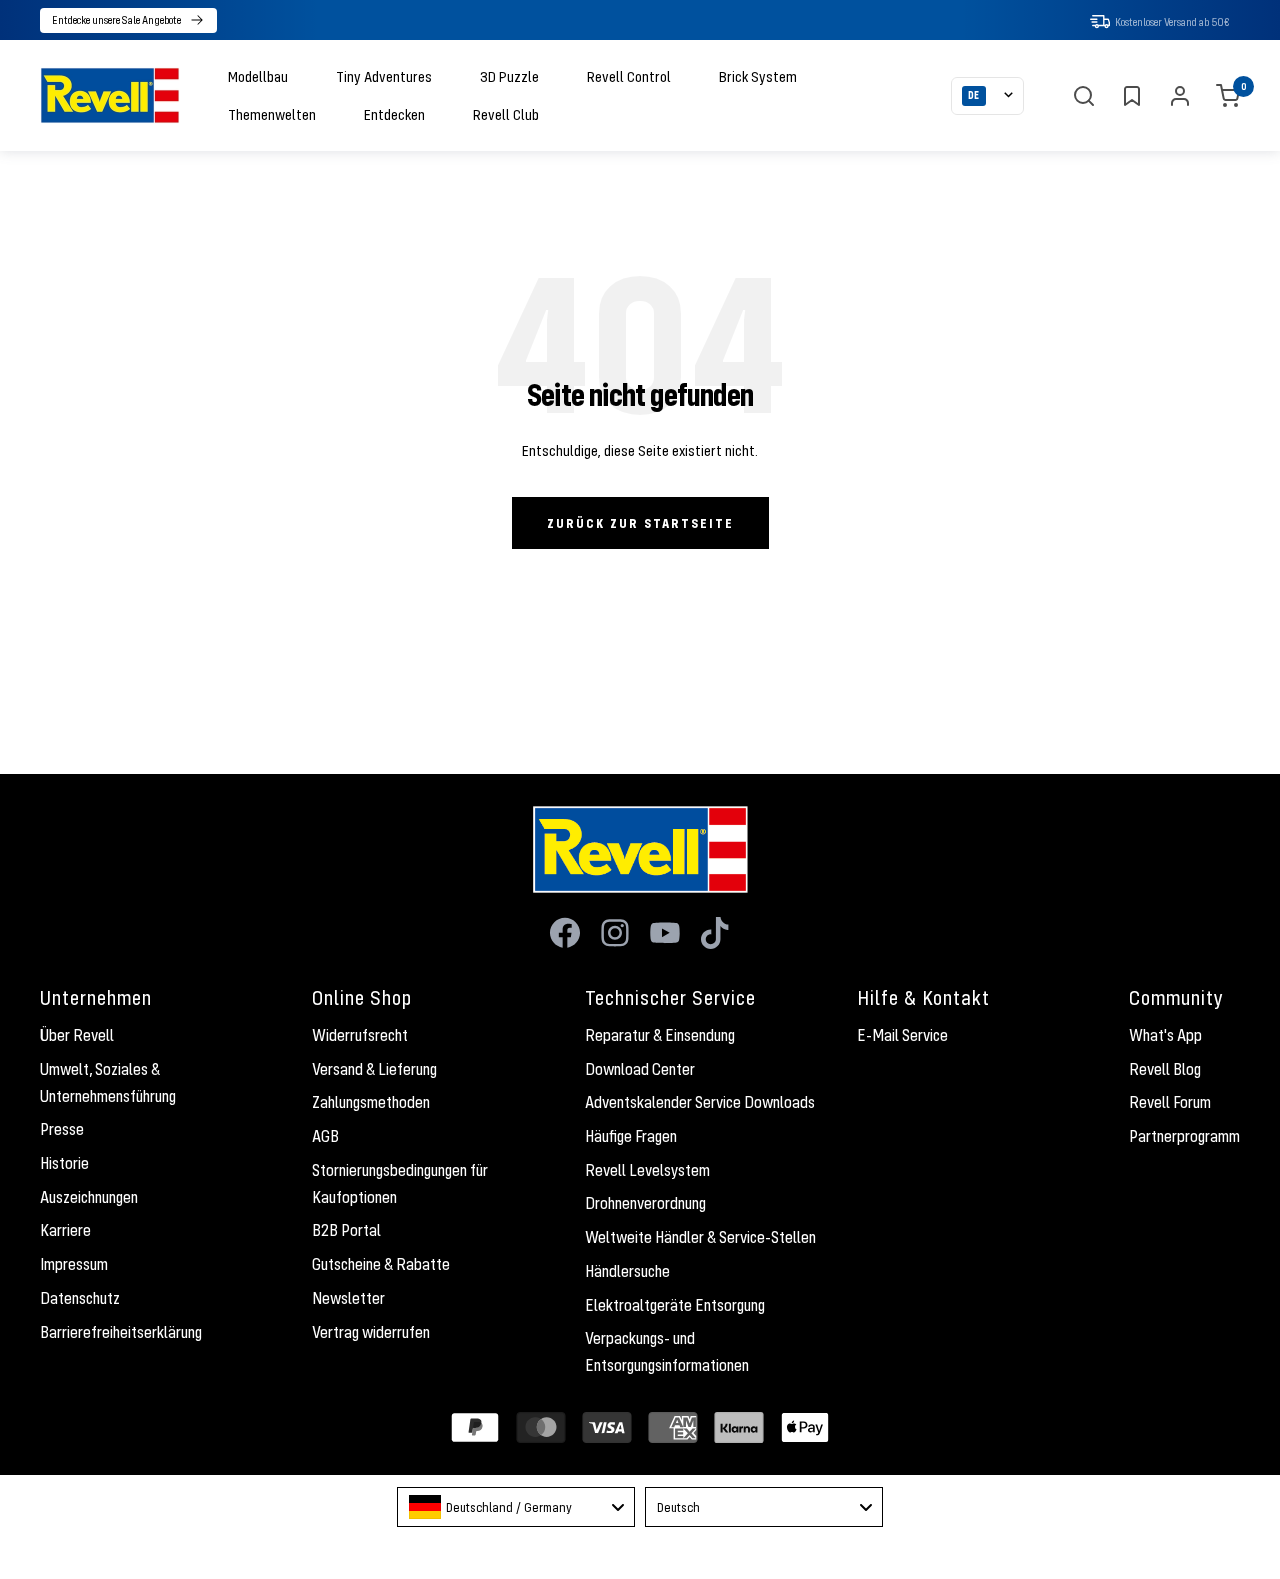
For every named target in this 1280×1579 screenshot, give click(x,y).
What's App (1165, 1035)
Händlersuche (627, 1271)
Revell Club (506, 114)
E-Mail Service (902, 1035)
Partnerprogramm (1184, 1136)
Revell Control (629, 76)
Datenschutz (80, 1298)
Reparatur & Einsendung (660, 1035)
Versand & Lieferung (374, 1069)
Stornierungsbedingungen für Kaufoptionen (400, 1183)
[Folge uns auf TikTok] (715, 933)
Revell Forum (1170, 1102)
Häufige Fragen (631, 1136)
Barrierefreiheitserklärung (121, 1332)
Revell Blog (1165, 1069)
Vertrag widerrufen (371, 1332)
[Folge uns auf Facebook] (565, 933)
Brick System (758, 76)
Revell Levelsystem (647, 1170)
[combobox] (516, 1507)
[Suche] (1084, 96)
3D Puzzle (509, 76)
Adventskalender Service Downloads (700, 1102)
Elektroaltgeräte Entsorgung (675, 1305)
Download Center (640, 1069)
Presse (62, 1129)
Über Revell (77, 1035)
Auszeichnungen (89, 1197)
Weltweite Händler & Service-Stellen (700, 1237)
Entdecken (394, 114)
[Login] (1180, 96)
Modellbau (258, 76)
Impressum (74, 1264)
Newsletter (348, 1298)
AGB (325, 1136)
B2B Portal (346, 1230)
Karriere (65, 1230)
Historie (64, 1163)
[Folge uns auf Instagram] (615, 933)
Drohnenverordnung (645, 1203)
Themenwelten (272, 114)
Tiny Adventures (384, 76)
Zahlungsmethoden (371, 1102)
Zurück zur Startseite (640, 523)
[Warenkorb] (1228, 96)
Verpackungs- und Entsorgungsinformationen (667, 1351)
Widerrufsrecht (360, 1035)
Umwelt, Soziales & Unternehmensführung (108, 1082)
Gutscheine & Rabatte (381, 1264)
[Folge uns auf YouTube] (665, 933)
